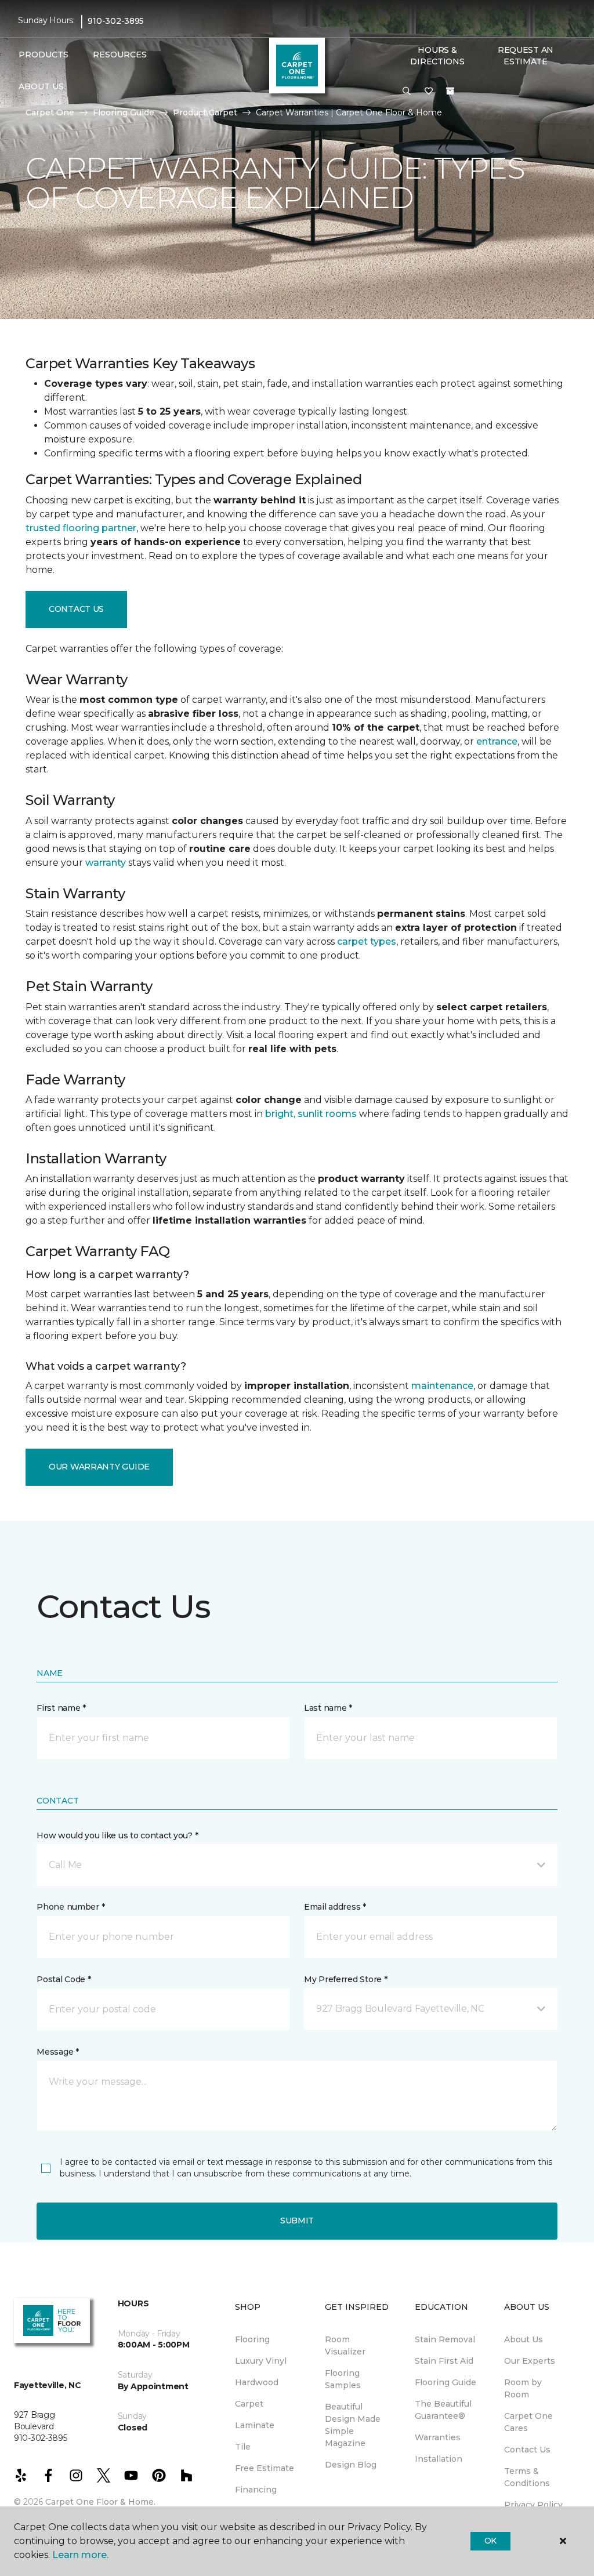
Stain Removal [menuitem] (445, 2339)
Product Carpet (205, 113)
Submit (297, 2221)
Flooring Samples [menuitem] (343, 2379)
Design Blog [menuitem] (351, 2465)
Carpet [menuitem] (249, 2404)
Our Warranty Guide (99, 1467)
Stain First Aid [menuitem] (444, 2361)
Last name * (328, 1708)
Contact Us (76, 609)
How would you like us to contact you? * (117, 1835)
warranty (106, 863)
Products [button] (44, 55)
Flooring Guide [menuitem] (445, 2382)
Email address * (335, 1907)
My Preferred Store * (345, 1979)
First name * (61, 1708)
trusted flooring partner (81, 528)
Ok (490, 2541)
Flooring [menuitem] (252, 2339)
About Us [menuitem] (524, 2339)
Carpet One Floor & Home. (100, 2502)
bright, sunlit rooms (311, 1114)
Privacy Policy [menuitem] (533, 2505)
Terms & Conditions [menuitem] (527, 2477)
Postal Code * (64, 1979)
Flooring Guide (124, 113)
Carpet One (50, 113)
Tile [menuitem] (243, 2447)
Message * (57, 2052)
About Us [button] (41, 86)
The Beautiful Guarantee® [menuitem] (443, 2410)
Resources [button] (120, 55)
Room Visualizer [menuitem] (345, 2345)
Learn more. (80, 2555)
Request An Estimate (526, 56)
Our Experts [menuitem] (530, 2361)
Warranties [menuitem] (438, 2437)
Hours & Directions (437, 56)
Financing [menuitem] (256, 2490)
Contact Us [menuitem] (527, 2450)
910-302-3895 (116, 21)
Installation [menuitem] (439, 2459)
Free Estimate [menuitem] (265, 2468)
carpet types (367, 941)
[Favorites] (429, 92)
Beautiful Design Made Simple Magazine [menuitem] (353, 2425)
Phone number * (70, 1907)
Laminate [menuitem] (255, 2425)
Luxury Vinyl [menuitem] (261, 2361)
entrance (497, 741)
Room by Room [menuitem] (523, 2388)
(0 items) (450, 91)
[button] (407, 92)
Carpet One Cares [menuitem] (528, 2422)
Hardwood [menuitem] (257, 2382)
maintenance (442, 1386)
